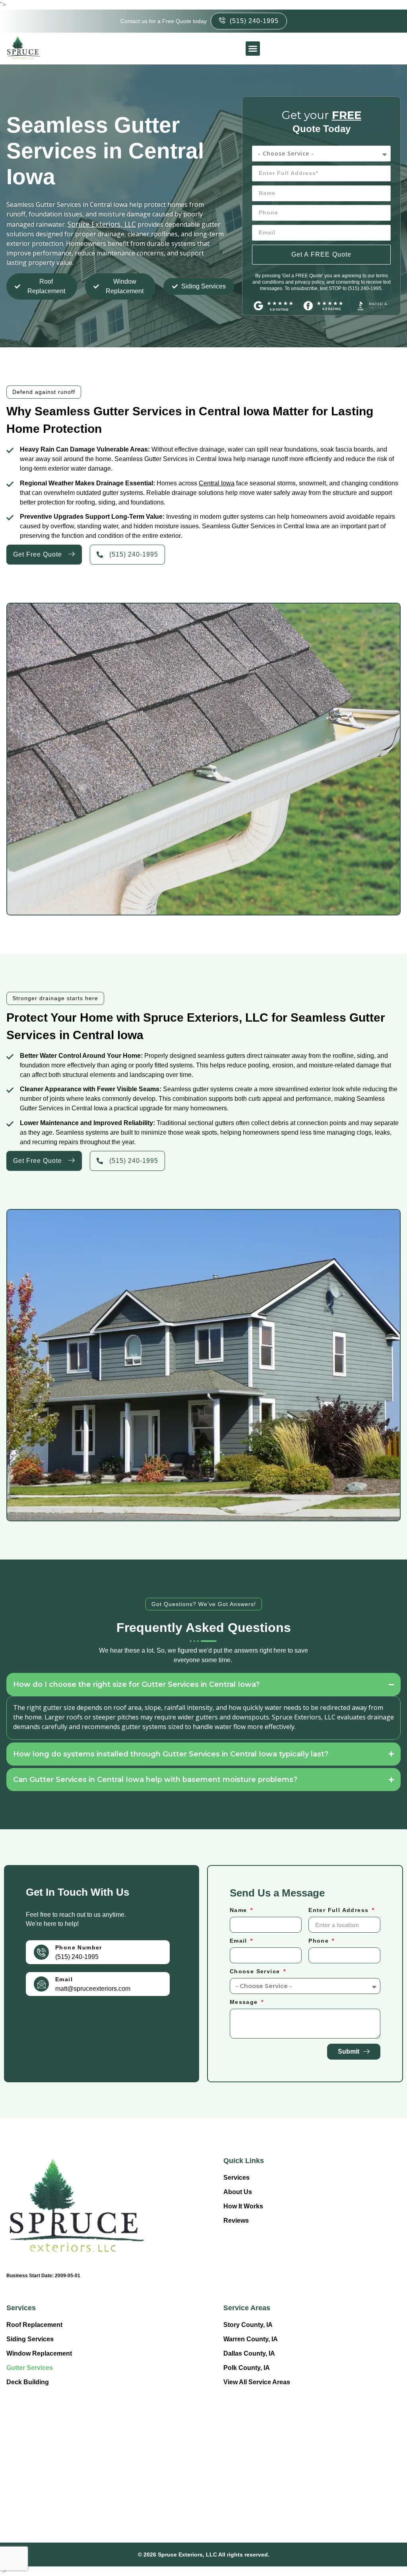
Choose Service (256, 1971)
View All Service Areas (257, 2382)
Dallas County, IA (249, 2353)
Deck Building (28, 2382)
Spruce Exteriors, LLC (102, 224)
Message (245, 2002)
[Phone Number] (41, 1952)
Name (239, 1910)
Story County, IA (248, 2325)
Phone (320, 1941)
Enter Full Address (340, 1910)
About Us (238, 2192)
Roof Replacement (34, 2325)
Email (64, 1979)
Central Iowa (217, 483)
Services (236, 2178)
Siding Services (30, 2339)
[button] (253, 49)
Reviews (236, 2221)
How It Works (243, 2206)
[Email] (41, 1984)
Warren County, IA (251, 2339)
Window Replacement (39, 2353)
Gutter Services (30, 2368)
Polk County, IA (247, 2368)
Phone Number (79, 1947)
